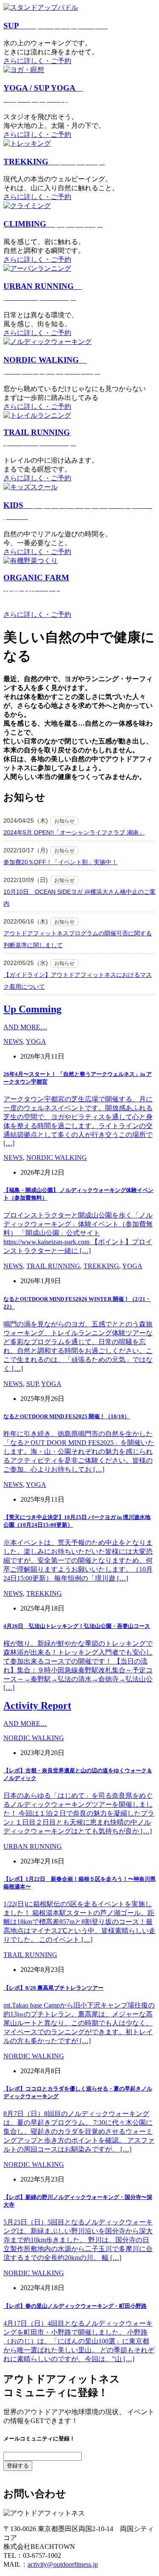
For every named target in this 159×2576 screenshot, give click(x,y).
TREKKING (54, 162)
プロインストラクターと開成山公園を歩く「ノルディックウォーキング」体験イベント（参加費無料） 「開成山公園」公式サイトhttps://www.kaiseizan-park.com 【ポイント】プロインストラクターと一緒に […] (78, 1233)
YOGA (36, 1041)
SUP (55, 26)
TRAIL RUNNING (53, 1266)
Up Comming (32, 1009)
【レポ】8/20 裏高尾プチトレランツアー (53, 1988)
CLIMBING (53, 224)
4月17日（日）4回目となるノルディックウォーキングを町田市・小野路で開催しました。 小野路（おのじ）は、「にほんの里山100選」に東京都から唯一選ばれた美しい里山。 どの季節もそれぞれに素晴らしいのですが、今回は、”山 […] (79, 2341)
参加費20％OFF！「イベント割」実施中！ (60, 862)
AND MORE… (25, 1027)
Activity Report (37, 1705)
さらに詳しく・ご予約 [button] (37, 61)
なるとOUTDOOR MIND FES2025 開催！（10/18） (67, 1416)
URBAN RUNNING (33, 1846)
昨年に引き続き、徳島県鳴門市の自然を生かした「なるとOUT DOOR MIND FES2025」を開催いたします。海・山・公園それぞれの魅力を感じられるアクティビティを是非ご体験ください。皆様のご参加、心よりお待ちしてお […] (79, 1452)
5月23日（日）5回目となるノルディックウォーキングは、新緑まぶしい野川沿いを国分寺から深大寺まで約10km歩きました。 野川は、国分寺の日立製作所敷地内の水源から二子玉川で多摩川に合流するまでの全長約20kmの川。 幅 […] (78, 2240)
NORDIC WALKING (57, 1158)
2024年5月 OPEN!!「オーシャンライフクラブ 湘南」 (74, 832)
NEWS (13, 1041)
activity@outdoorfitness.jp (63, 2564)
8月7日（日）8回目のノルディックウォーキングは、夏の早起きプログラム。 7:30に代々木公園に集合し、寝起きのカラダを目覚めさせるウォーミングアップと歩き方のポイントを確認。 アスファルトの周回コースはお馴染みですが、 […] (79, 2131)
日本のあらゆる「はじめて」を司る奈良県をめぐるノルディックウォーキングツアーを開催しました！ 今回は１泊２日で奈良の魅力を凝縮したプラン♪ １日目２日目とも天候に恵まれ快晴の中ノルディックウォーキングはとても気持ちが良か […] (79, 1813)
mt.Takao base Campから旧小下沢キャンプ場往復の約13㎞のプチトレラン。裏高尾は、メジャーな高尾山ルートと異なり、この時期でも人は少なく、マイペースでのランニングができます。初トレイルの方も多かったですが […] (79, 2023)
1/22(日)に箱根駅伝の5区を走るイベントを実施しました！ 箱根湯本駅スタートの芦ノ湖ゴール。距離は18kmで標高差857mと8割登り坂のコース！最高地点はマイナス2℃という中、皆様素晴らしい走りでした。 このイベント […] (79, 1922)
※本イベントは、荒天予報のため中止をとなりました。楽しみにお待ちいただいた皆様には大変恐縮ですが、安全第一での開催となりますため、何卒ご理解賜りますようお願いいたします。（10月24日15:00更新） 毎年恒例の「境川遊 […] (78, 1560)
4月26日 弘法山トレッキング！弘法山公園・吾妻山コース (77, 1626)
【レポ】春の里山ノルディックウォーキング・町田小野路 (75, 2306)
